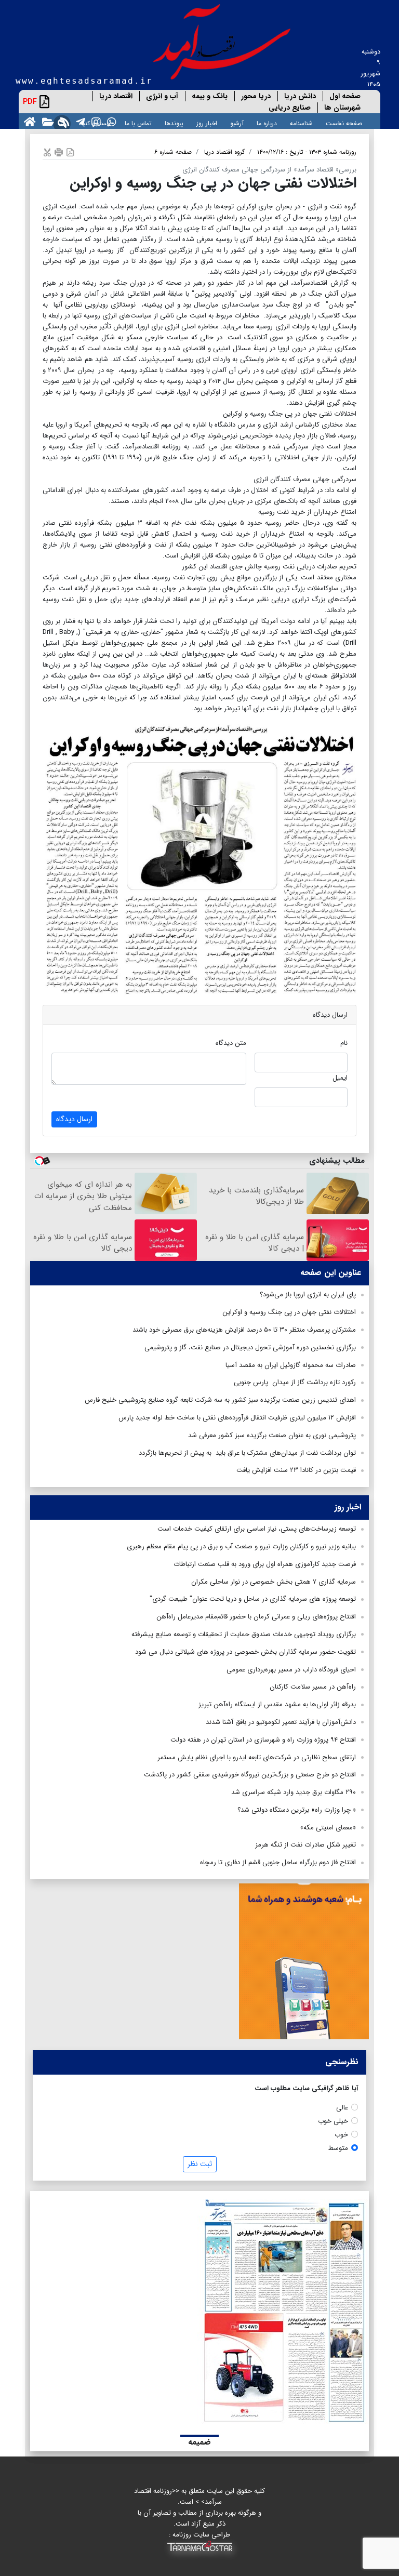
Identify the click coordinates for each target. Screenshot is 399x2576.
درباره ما (267, 123)
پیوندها (174, 123)
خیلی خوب (333, 2121)
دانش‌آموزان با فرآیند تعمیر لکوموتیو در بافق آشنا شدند (281, 1722)
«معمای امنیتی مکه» (328, 1828)
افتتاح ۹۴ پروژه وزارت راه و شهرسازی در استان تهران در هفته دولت (263, 1740)
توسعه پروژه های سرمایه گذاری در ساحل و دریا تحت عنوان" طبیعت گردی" (253, 1599)
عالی (342, 2108)
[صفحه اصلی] (28, 121)
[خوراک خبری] (63, 121)
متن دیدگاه (231, 1043)
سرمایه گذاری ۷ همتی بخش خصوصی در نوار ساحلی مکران (274, 1582)
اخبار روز (207, 123)
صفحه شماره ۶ (173, 152)
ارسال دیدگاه (74, 1119)
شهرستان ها (342, 108)
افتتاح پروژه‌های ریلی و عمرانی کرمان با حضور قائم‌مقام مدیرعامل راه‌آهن (256, 1617)
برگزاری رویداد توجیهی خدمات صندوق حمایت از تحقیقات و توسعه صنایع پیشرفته (244, 1634)
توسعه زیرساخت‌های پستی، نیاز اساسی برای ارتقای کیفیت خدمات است (257, 1529)
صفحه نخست (344, 123)
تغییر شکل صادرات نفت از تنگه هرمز (305, 1845)
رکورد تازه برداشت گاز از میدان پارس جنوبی (295, 1382)
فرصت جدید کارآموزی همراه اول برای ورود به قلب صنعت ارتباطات (265, 1564)
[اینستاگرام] (94, 121)
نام (344, 1043)
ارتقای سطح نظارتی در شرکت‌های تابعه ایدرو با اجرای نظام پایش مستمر (257, 1757)
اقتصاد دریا (116, 96)
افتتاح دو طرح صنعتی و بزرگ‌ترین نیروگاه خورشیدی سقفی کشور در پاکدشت (250, 1775)
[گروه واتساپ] (110, 121)
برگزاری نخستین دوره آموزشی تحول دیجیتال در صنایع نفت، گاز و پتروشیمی (250, 1347)
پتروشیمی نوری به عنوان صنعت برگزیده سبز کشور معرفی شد (272, 1435)
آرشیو (237, 123)
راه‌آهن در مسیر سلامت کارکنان (313, 1687)
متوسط (338, 2148)
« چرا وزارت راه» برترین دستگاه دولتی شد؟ (297, 1810)
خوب (341, 2135)
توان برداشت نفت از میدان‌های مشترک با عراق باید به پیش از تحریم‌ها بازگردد (247, 1453)
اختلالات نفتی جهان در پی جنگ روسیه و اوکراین (289, 1312)
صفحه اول (345, 96)
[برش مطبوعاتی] (47, 152)
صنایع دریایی (290, 108)
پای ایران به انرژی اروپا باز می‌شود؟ (308, 1294)
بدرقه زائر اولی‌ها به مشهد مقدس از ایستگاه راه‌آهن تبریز (277, 1704)
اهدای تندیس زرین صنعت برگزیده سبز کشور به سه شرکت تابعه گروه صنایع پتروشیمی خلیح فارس (220, 1400)
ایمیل (340, 1078)
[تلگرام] (78, 121)
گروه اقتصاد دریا (224, 152)
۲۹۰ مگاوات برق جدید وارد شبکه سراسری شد (294, 1792)
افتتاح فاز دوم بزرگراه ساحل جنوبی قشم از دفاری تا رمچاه (278, 1862)
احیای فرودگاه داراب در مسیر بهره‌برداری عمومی (291, 1670)
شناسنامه (301, 123)
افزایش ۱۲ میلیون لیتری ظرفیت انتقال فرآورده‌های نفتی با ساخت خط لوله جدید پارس (237, 1418)
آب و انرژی (162, 96)
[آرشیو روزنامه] (46, 121)
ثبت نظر (200, 2164)
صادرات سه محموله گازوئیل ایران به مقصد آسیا (291, 1365)
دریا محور (256, 96)
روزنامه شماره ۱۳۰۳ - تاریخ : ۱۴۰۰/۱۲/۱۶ (307, 152)
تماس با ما (138, 123)
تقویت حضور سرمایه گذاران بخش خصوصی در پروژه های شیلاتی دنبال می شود (245, 1652)
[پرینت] (59, 152)
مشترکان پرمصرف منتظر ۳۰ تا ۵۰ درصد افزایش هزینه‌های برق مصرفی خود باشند (244, 1330)
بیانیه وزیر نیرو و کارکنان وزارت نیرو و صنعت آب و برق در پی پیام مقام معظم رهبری (241, 1546)
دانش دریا (300, 96)
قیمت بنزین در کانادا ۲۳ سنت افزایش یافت (296, 1470)
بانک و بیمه (210, 96)
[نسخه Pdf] (70, 152)
